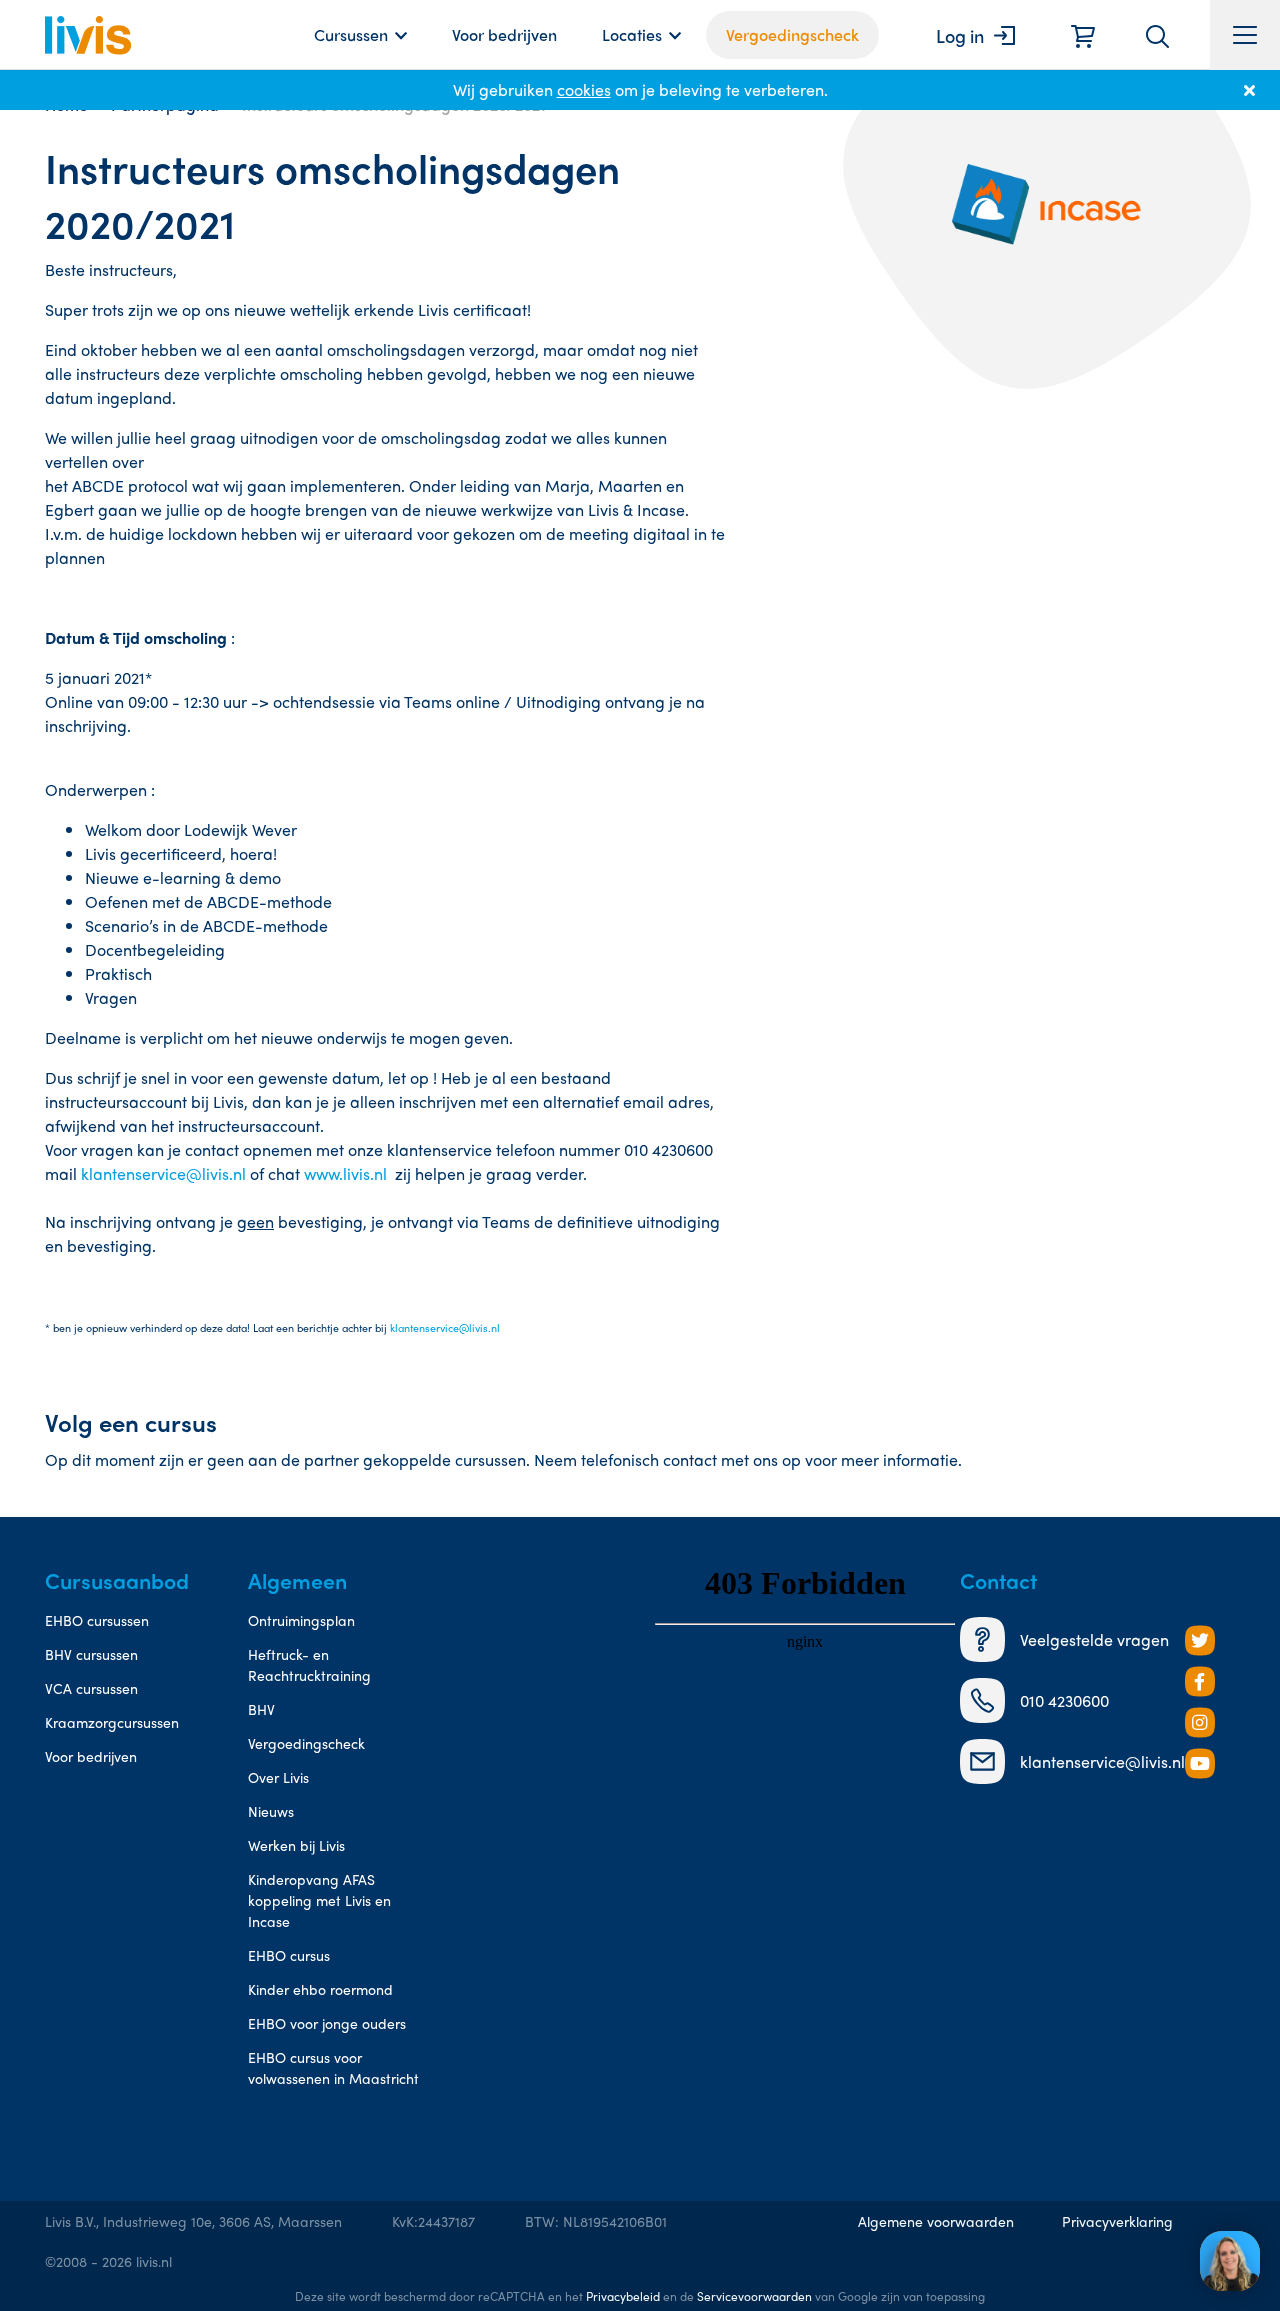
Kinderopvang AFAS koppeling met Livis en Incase (319, 1900)
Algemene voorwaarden (936, 2221)
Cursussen (351, 34)
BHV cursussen (91, 1654)
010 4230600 (1064, 1700)
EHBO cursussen (97, 1620)
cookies (584, 89)
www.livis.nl (347, 1173)
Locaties (632, 34)
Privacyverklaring (1117, 2221)
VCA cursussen (91, 1688)
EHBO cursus (289, 1955)
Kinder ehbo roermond (320, 1989)
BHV (261, 1709)
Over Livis (278, 1777)
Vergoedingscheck (792, 34)
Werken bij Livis (296, 1845)
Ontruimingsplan (301, 1620)
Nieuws (271, 1811)
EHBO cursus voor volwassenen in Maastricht (333, 2067)
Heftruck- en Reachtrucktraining (309, 1664)
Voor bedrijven (504, 34)
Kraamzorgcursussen (112, 1722)
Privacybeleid (623, 2296)
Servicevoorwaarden (754, 2296)
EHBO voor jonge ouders (327, 2023)
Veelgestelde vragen (1094, 1639)
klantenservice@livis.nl (163, 1173)
